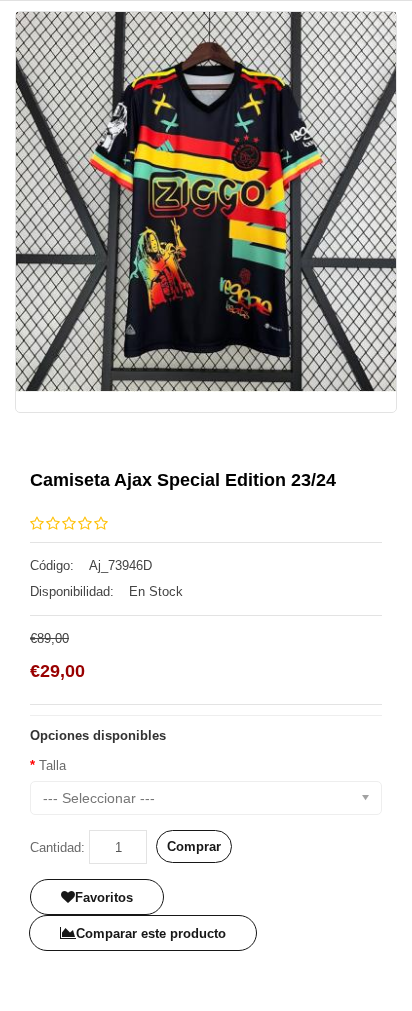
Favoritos (104, 897)
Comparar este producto (151, 933)
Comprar (194, 846)
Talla (52, 765)
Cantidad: (57, 847)
